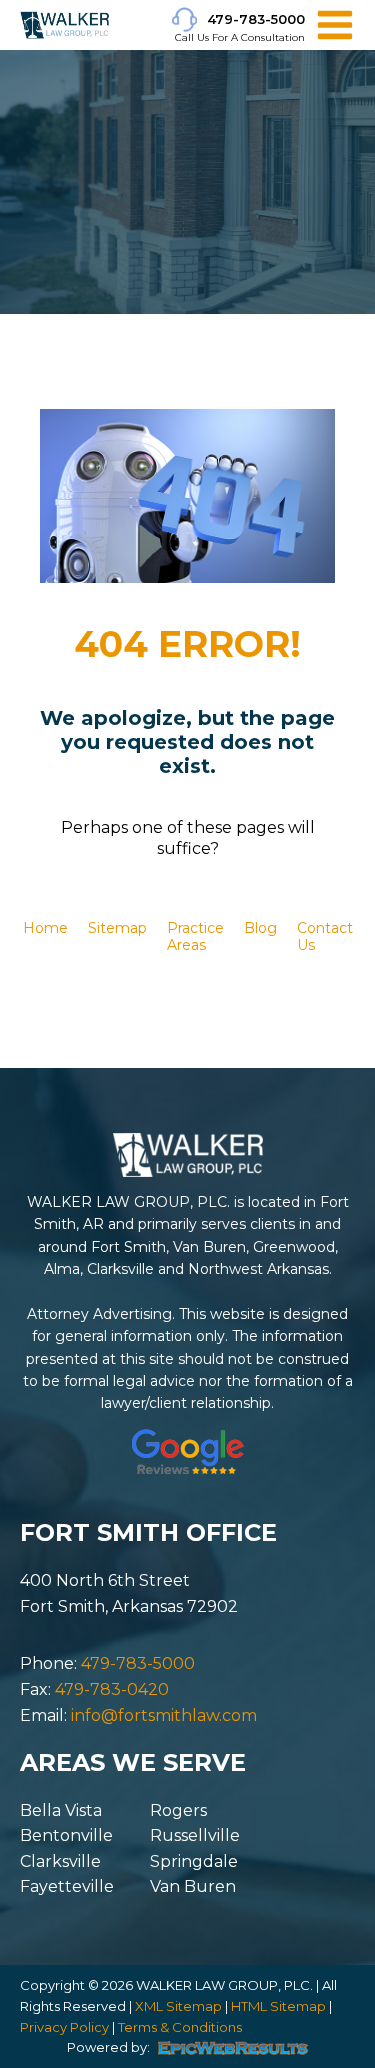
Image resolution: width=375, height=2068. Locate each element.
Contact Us (325, 936)
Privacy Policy (64, 2027)
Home (45, 928)
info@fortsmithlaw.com (164, 1715)
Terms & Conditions (180, 2027)
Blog (260, 928)
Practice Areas (195, 936)
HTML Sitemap (278, 2006)
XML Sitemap (178, 2006)
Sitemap (117, 928)
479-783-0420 (112, 1689)
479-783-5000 (256, 19)
